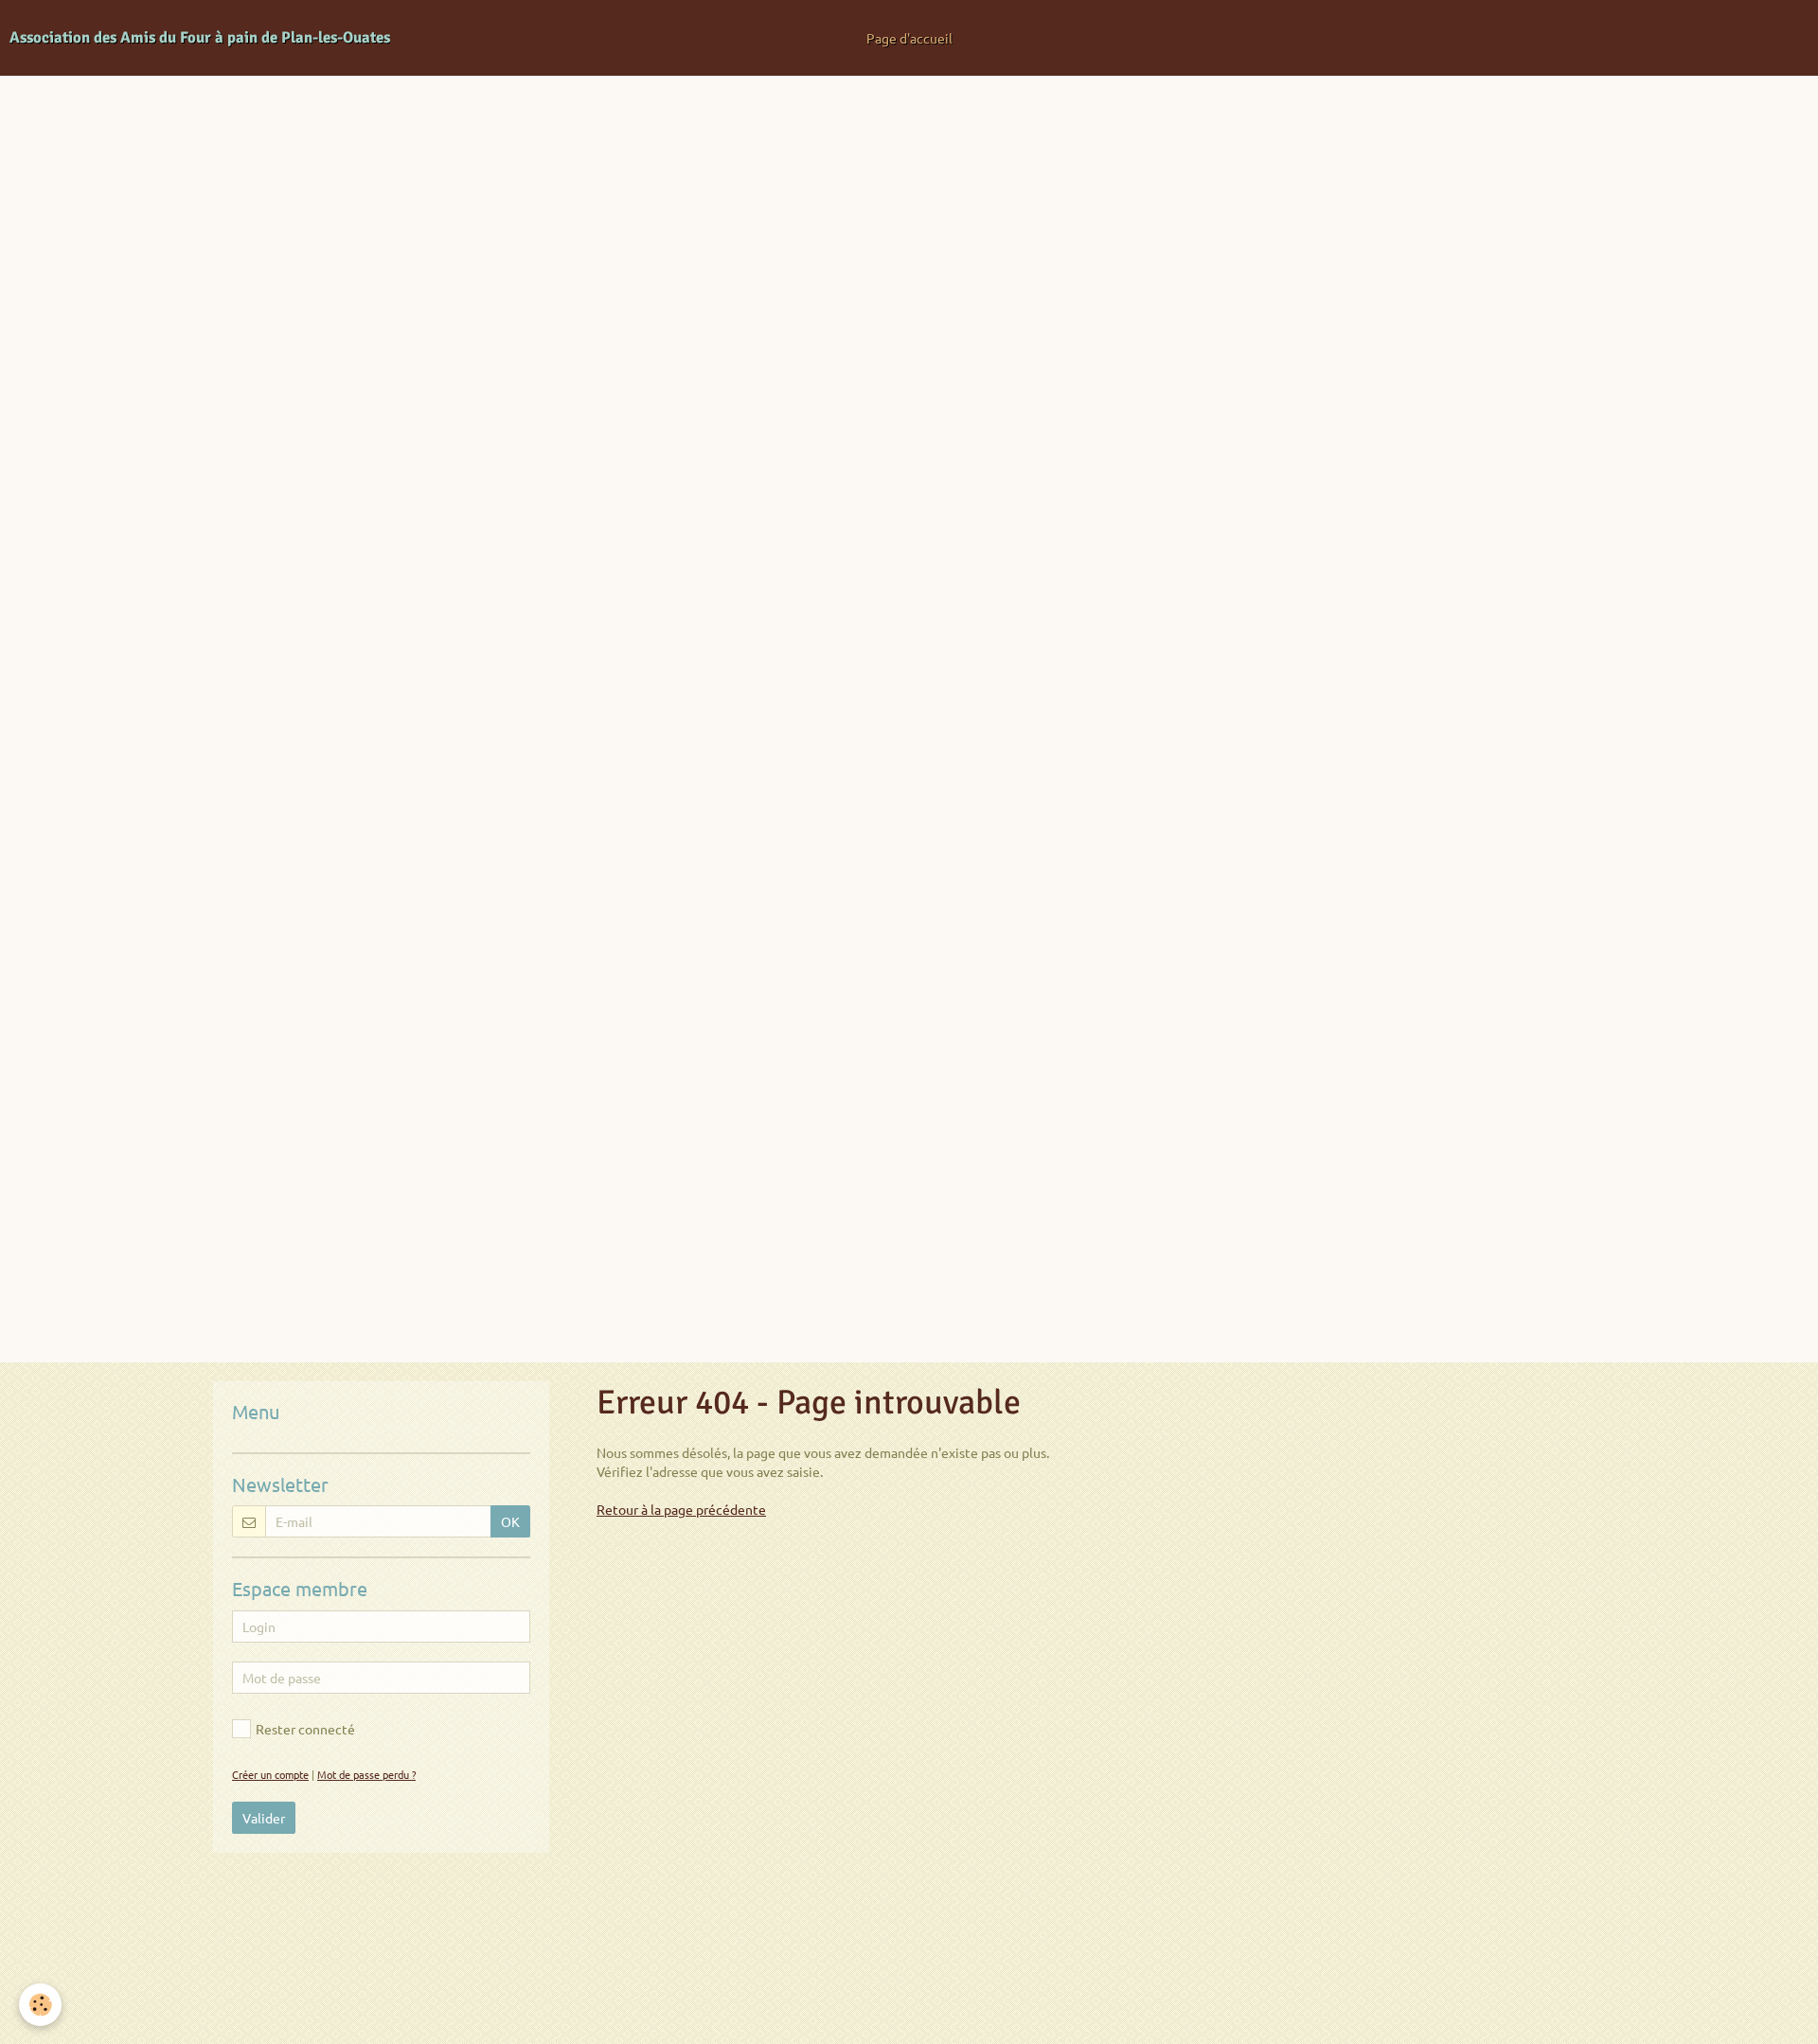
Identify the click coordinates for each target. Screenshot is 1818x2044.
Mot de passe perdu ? (366, 1774)
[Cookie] (40, 2005)
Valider (264, 1818)
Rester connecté (305, 1729)
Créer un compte (270, 1774)
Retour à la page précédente (681, 1509)
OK (510, 1521)
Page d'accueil (909, 38)
